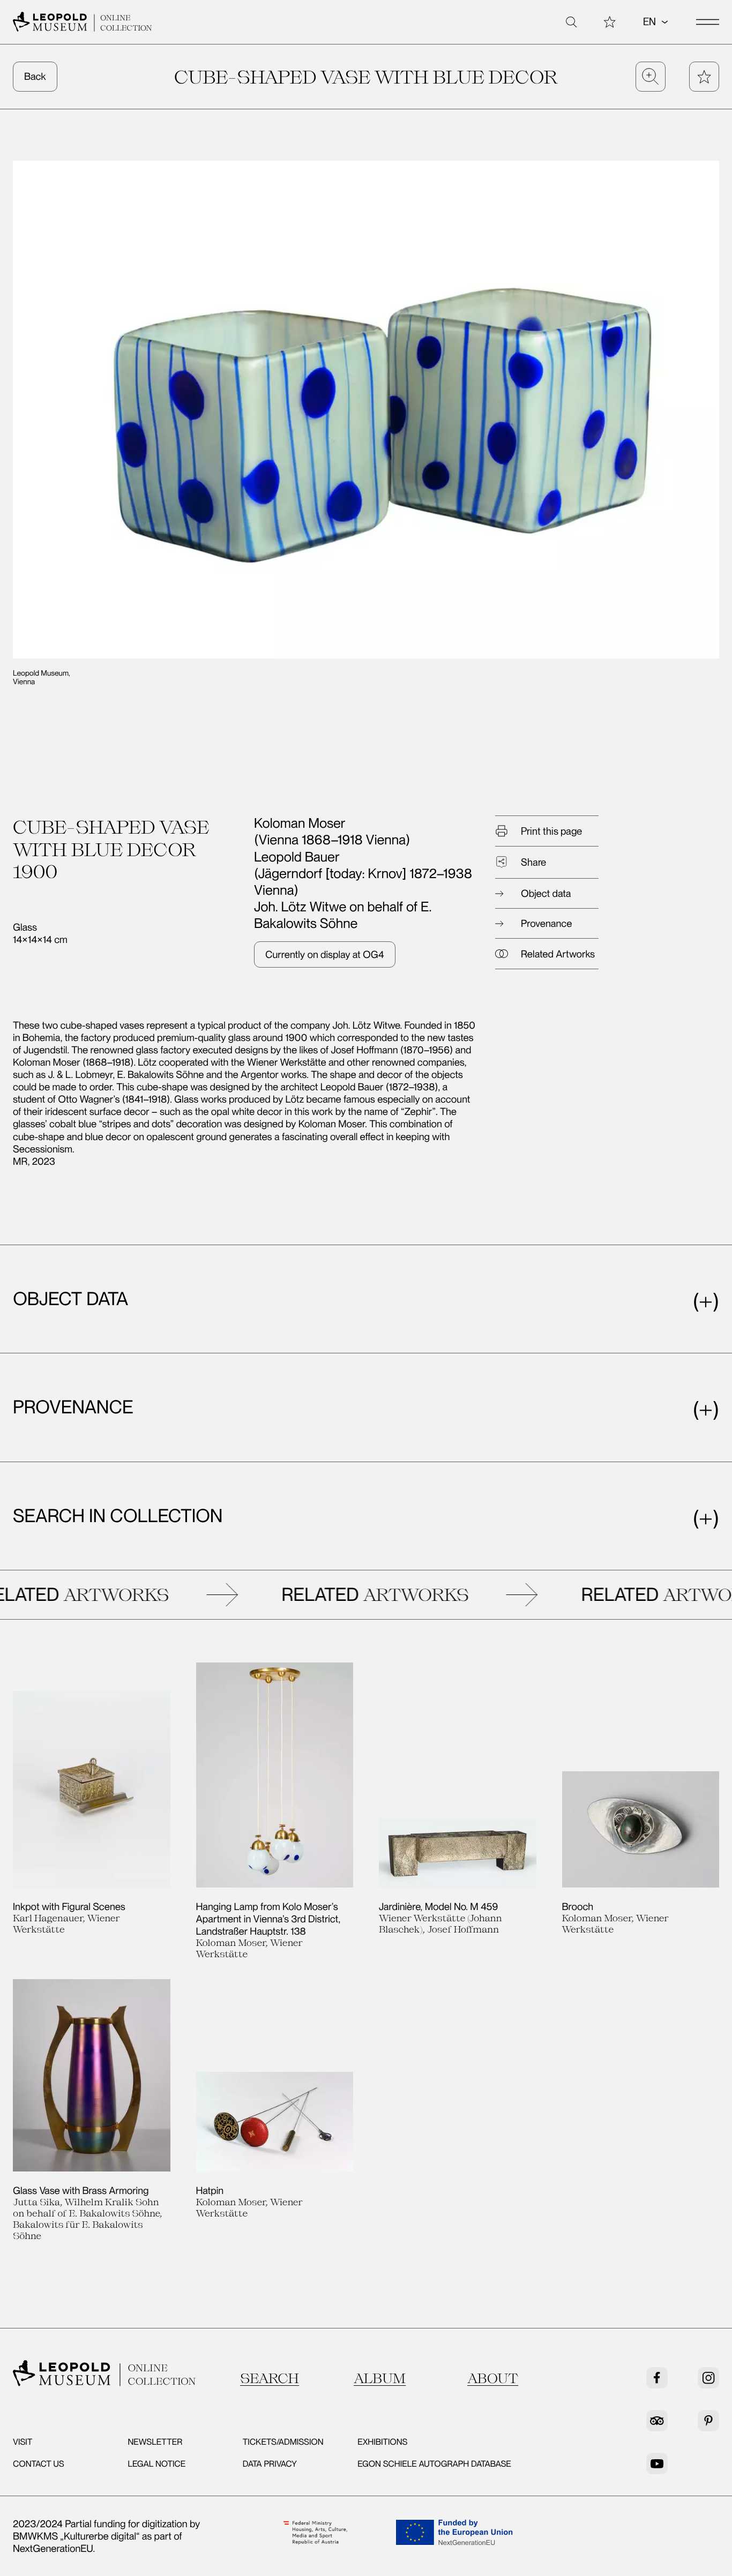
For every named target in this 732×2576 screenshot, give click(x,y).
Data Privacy (270, 2464)
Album (380, 2378)
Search (270, 2378)
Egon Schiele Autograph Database (434, 2464)
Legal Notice (156, 2464)
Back (35, 76)
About (493, 2378)
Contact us (39, 2464)
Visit (23, 2442)
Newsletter (155, 2442)
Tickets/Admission (283, 2442)
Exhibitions (382, 2442)
